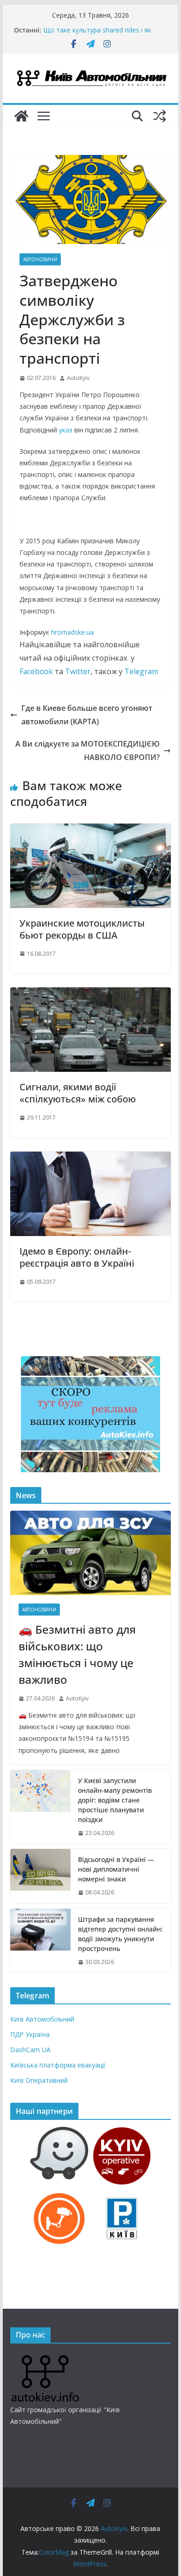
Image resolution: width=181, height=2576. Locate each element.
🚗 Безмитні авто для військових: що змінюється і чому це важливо (77, 1654)
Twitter (78, 671)
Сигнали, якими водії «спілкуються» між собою (78, 1093)
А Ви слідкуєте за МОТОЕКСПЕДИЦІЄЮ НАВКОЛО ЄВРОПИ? (87, 750)
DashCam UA (30, 2050)
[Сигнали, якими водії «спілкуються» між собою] (90, 994)
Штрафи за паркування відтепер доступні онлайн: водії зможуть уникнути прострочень (120, 1934)
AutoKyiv (78, 378)
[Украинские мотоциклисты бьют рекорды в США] (90, 830)
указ (66, 430)
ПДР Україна (30, 2034)
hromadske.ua (72, 632)
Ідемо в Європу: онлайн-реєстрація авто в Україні (77, 1257)
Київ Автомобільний (42, 2019)
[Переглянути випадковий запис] (160, 116)
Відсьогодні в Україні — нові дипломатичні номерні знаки (116, 1869)
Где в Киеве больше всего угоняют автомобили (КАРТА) (87, 715)
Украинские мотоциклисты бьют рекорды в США (82, 929)
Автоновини (40, 259)
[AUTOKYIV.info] (45, 2359)
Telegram (141, 671)
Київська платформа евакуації (58, 2065)
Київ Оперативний (39, 2080)
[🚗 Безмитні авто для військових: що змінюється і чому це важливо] (90, 1553)
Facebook (36, 671)
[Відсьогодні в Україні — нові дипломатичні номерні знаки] (40, 1876)
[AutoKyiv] (21, 116)
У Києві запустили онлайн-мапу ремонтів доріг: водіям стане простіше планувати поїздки (115, 1800)
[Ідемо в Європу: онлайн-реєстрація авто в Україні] (90, 1158)
